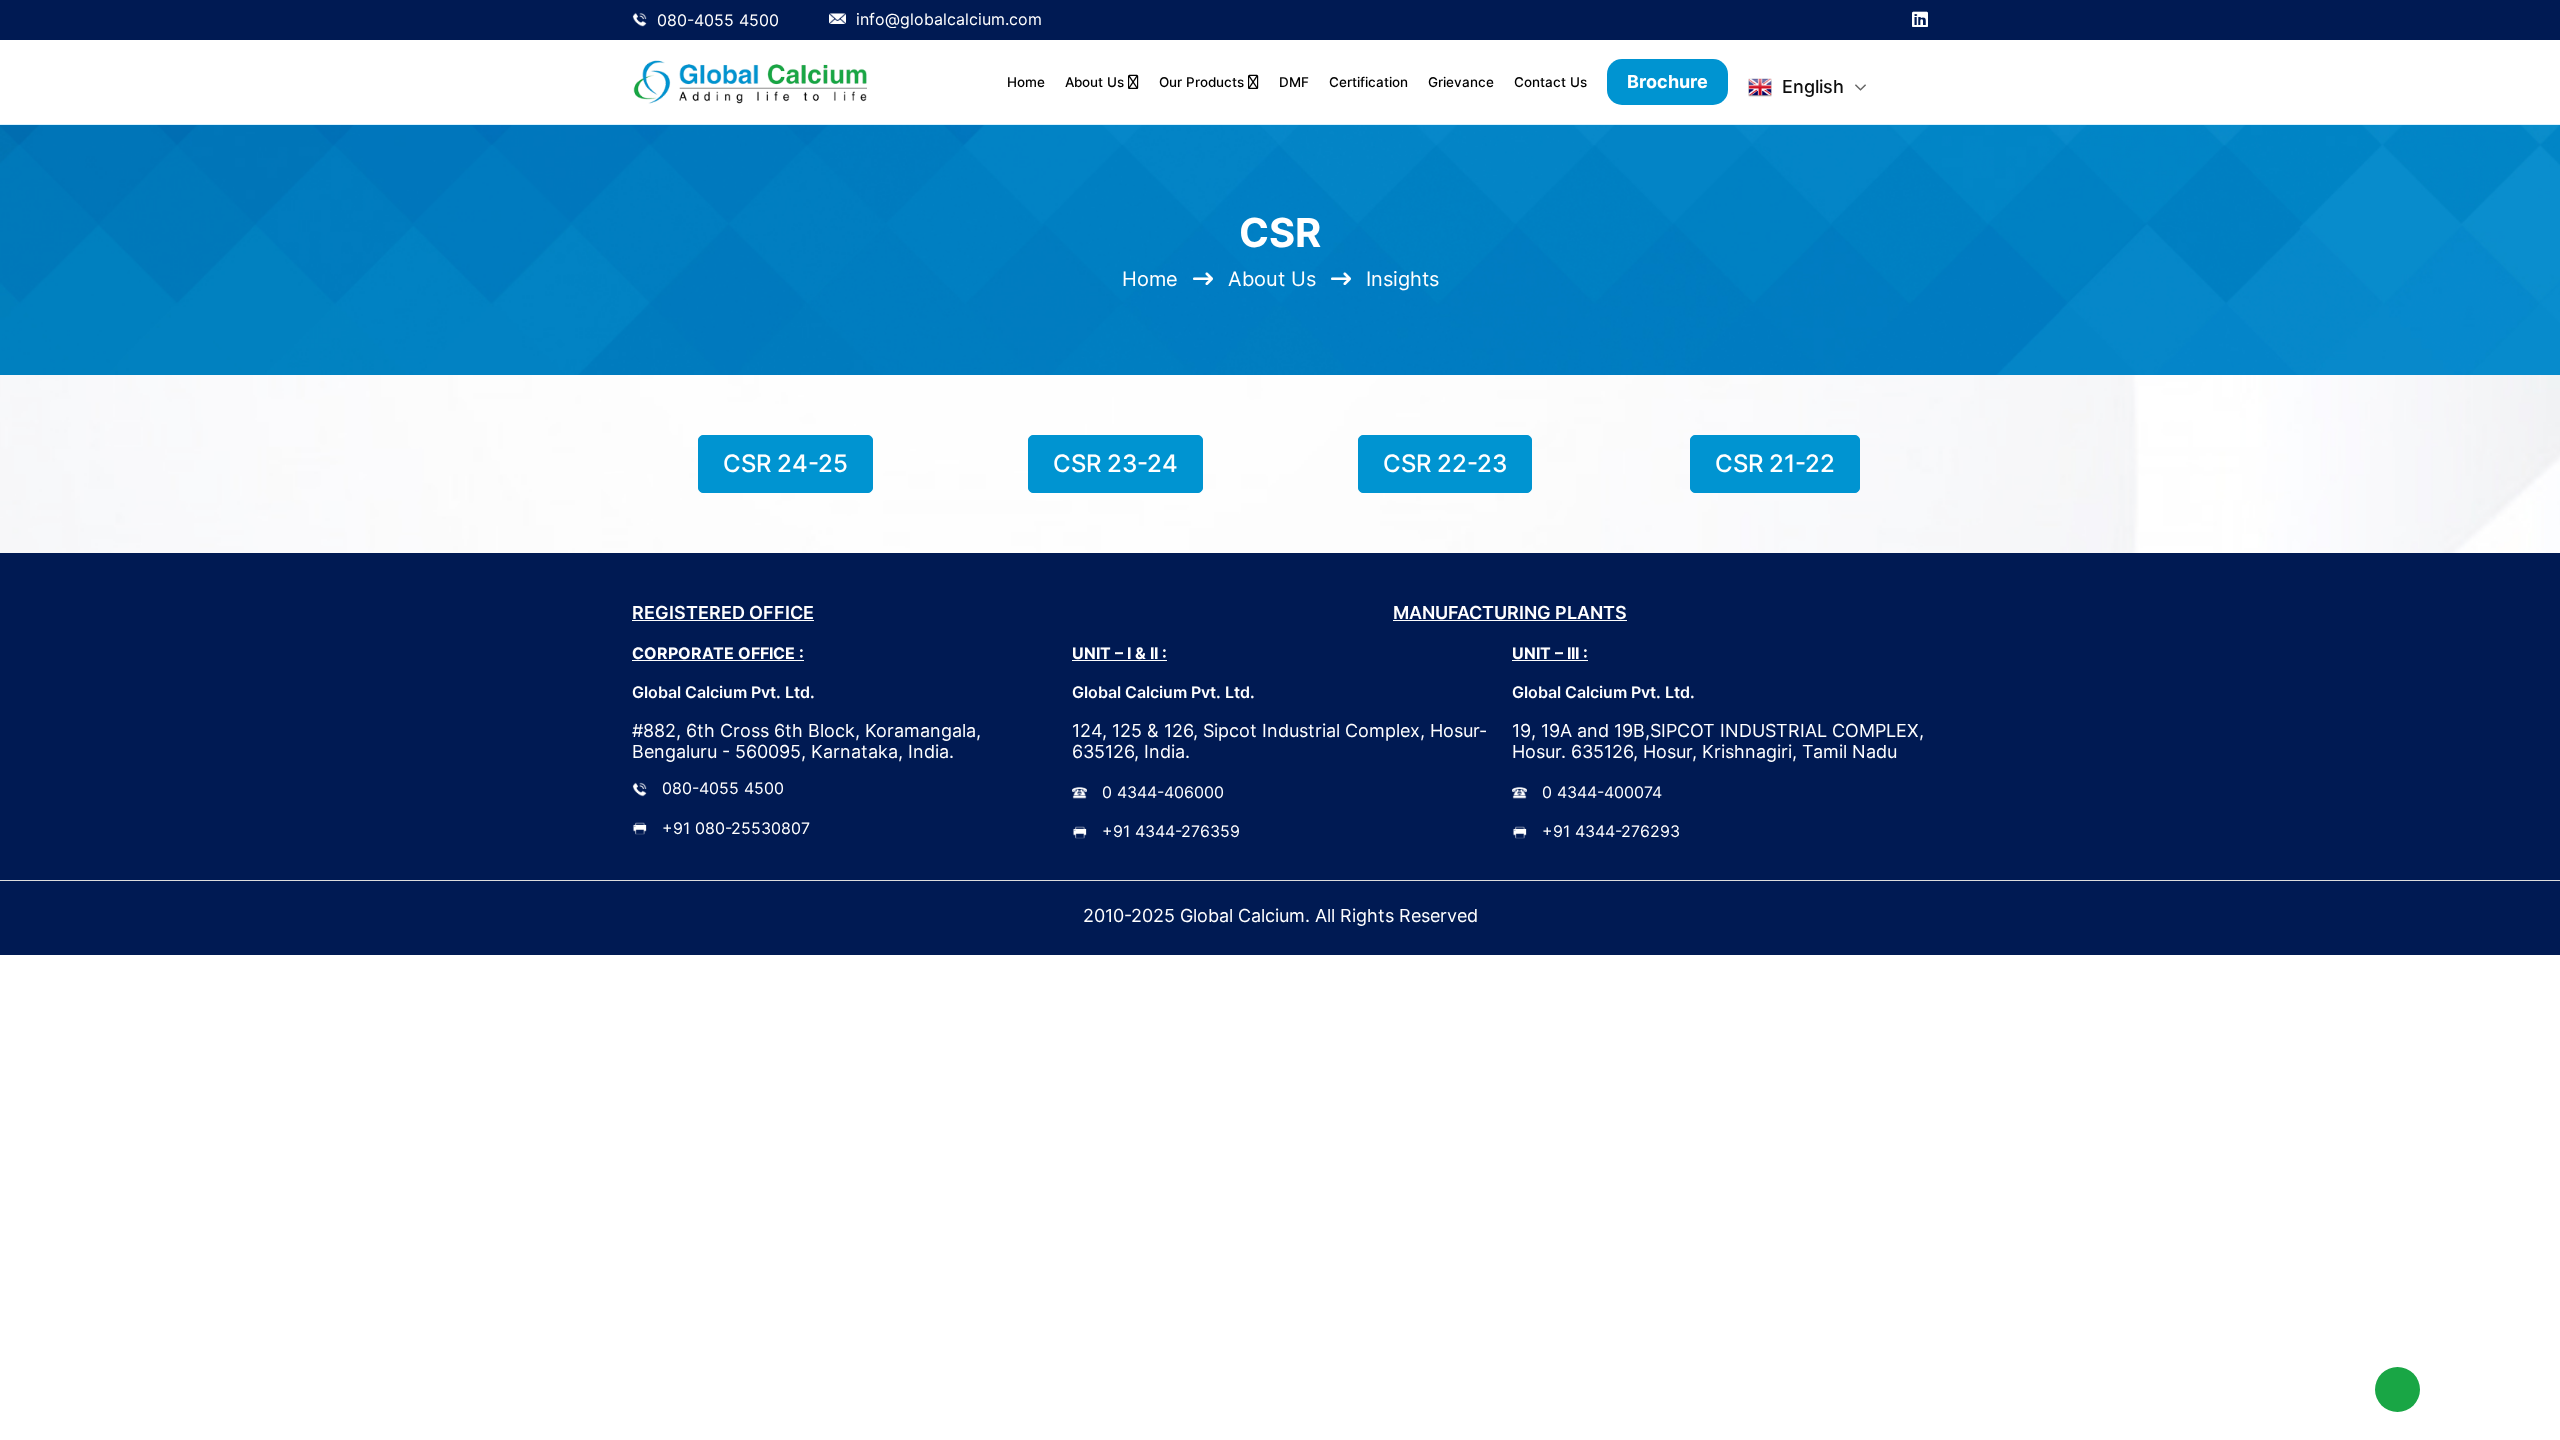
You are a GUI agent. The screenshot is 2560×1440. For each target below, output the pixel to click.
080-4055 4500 (723, 788)
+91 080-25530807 (736, 828)
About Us (1096, 82)
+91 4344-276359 (1171, 831)
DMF (1294, 82)
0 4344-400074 (1602, 792)
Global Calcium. (1245, 915)
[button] (2397, 1389)
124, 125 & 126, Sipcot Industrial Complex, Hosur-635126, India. (1279, 741)
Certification (1368, 82)
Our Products (1203, 82)
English (1813, 86)
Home (1026, 82)
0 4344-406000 (1163, 792)
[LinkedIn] (1920, 20)
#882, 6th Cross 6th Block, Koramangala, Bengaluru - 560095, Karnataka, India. (806, 741)
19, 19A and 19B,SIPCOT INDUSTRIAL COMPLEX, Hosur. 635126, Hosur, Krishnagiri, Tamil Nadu (1718, 741)
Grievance (1461, 82)
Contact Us (1550, 82)
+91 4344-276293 (1611, 831)
